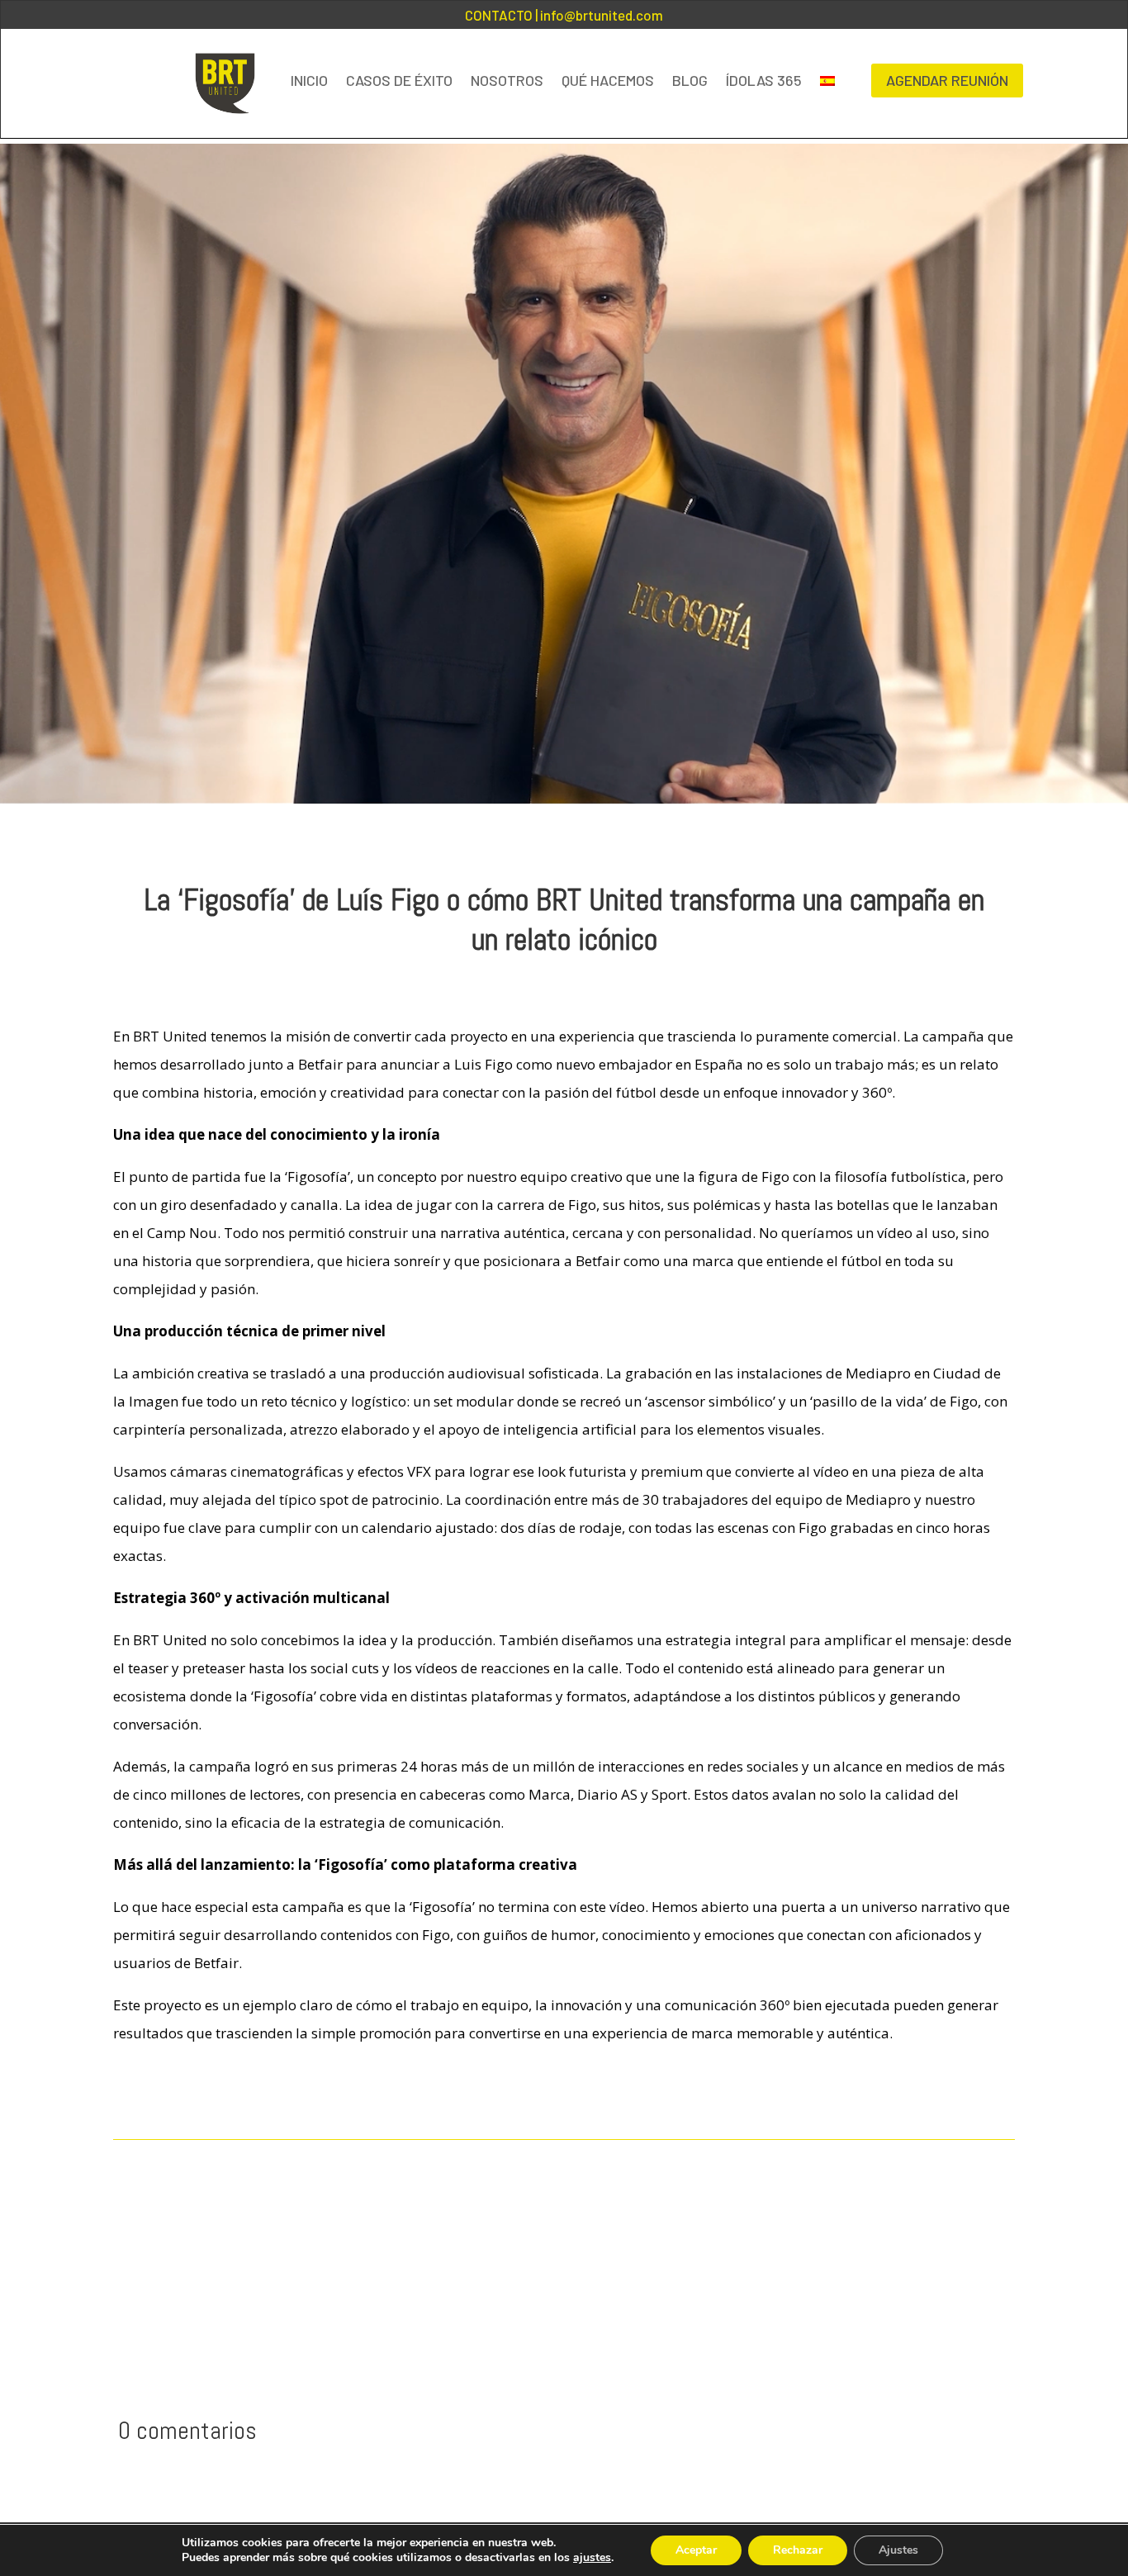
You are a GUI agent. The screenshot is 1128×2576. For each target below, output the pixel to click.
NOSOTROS (507, 80)
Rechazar (798, 2550)
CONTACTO (499, 15)
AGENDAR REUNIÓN (947, 80)
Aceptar (696, 2550)
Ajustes (898, 2550)
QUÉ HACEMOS (608, 80)
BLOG (690, 80)
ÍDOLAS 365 (764, 80)
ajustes (592, 2558)
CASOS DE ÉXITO (399, 80)
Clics (148, 2092)
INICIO (309, 80)
